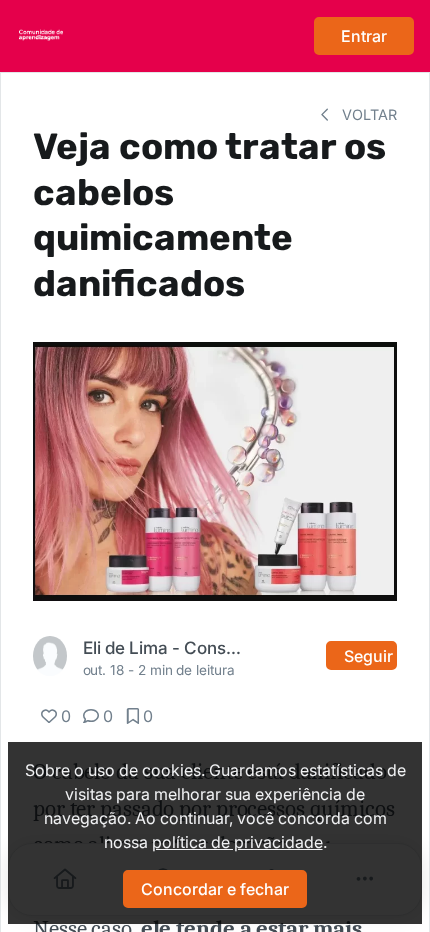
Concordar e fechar (215, 889)
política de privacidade (237, 842)
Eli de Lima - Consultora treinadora (166, 647)
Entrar (364, 36)
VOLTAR (367, 114)
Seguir (368, 656)
